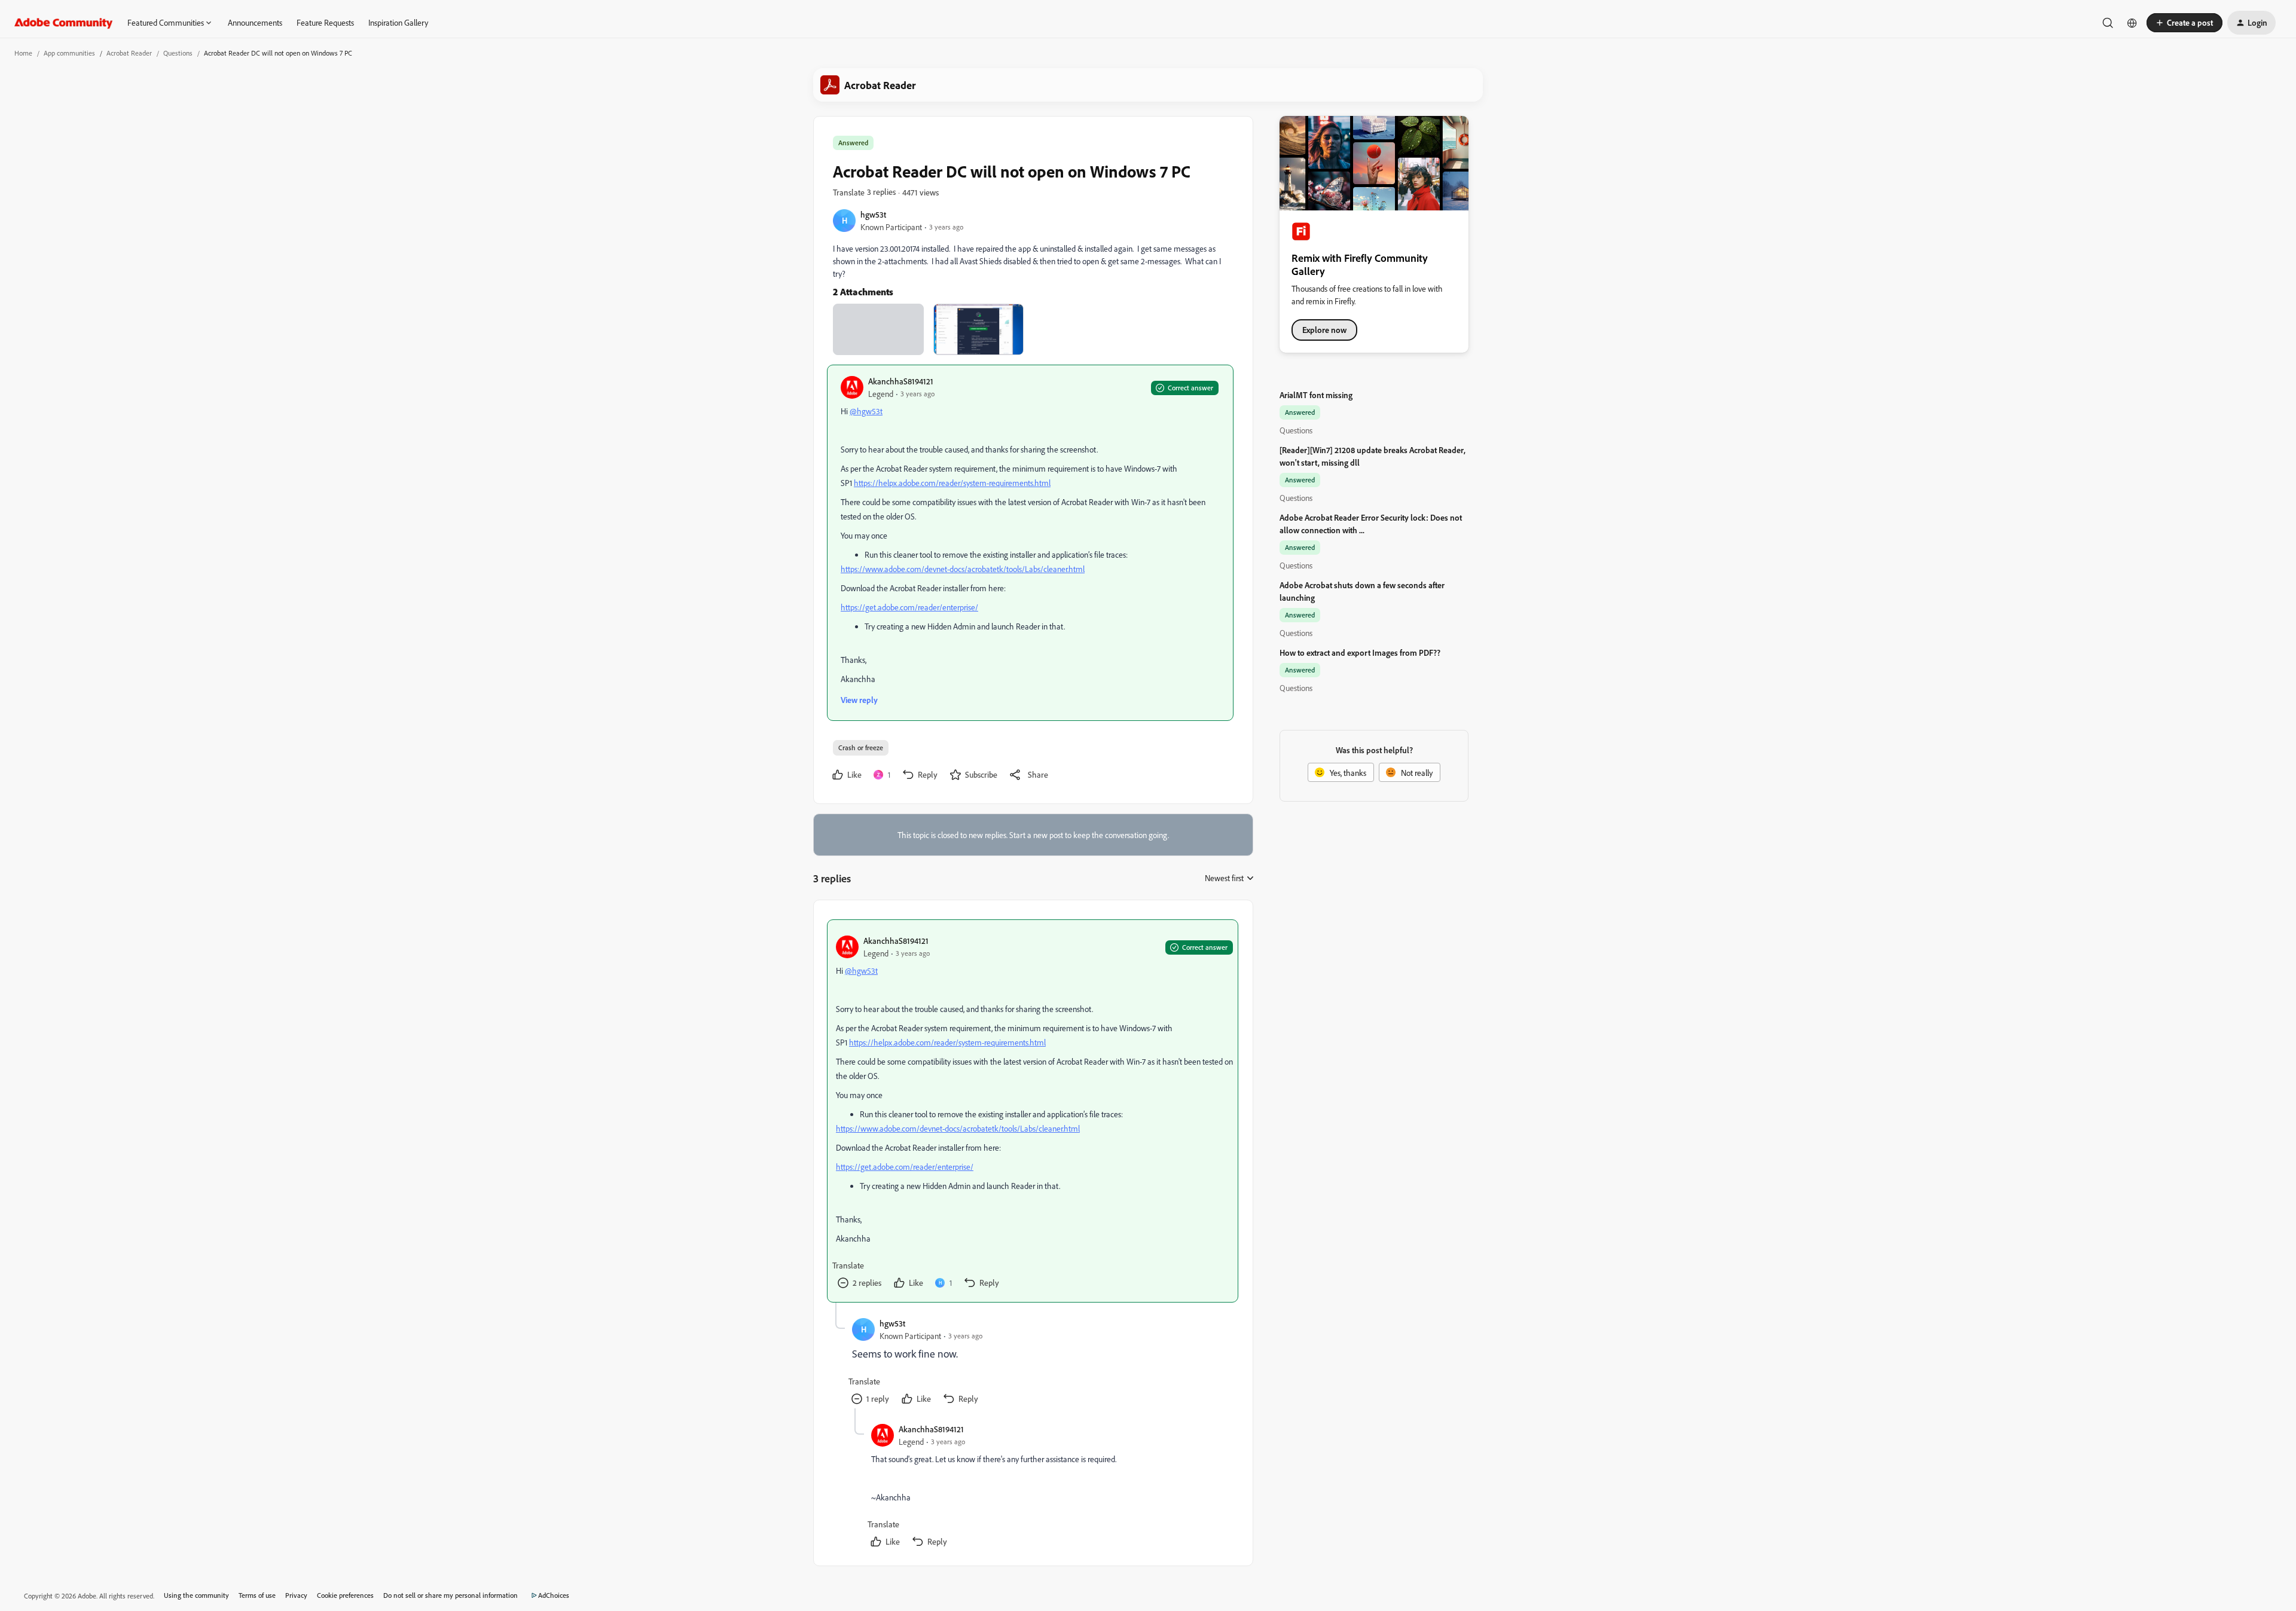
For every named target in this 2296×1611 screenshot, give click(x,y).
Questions (178, 53)
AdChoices (554, 1595)
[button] (2184, 23)
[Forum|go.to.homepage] (64, 23)
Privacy (296, 1595)
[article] (1033, 1111)
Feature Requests (325, 22)
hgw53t (873, 214)
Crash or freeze (861, 748)
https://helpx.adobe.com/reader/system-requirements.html (952, 483)
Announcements (255, 22)
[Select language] (2132, 23)
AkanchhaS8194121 (901, 381)
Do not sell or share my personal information (451, 1595)
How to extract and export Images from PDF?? (1360, 652)
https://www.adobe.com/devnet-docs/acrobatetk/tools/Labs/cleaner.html (963, 569)
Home (23, 53)
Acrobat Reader (129, 53)
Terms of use (257, 1595)
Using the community (196, 1595)
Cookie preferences (345, 1595)
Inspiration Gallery (398, 22)
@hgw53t (866, 411)
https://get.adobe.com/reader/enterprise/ (909, 607)
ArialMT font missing (1316, 395)
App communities (69, 53)
